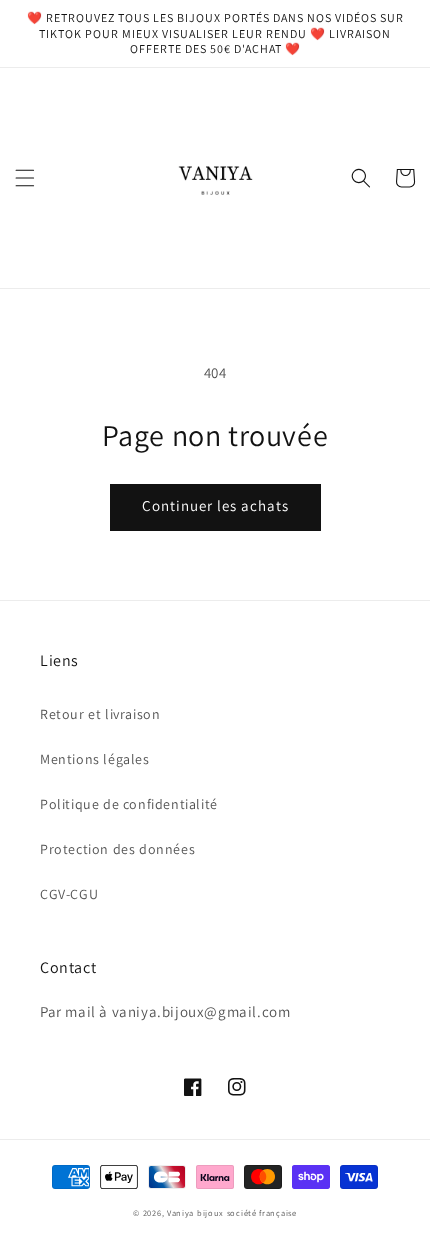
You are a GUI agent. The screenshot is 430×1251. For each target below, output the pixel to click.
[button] (25, 178)
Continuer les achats (215, 505)
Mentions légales (95, 759)
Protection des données (117, 849)
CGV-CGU (69, 894)
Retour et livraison (100, 714)
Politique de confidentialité (129, 804)
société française (262, 1212)
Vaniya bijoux (195, 1212)
